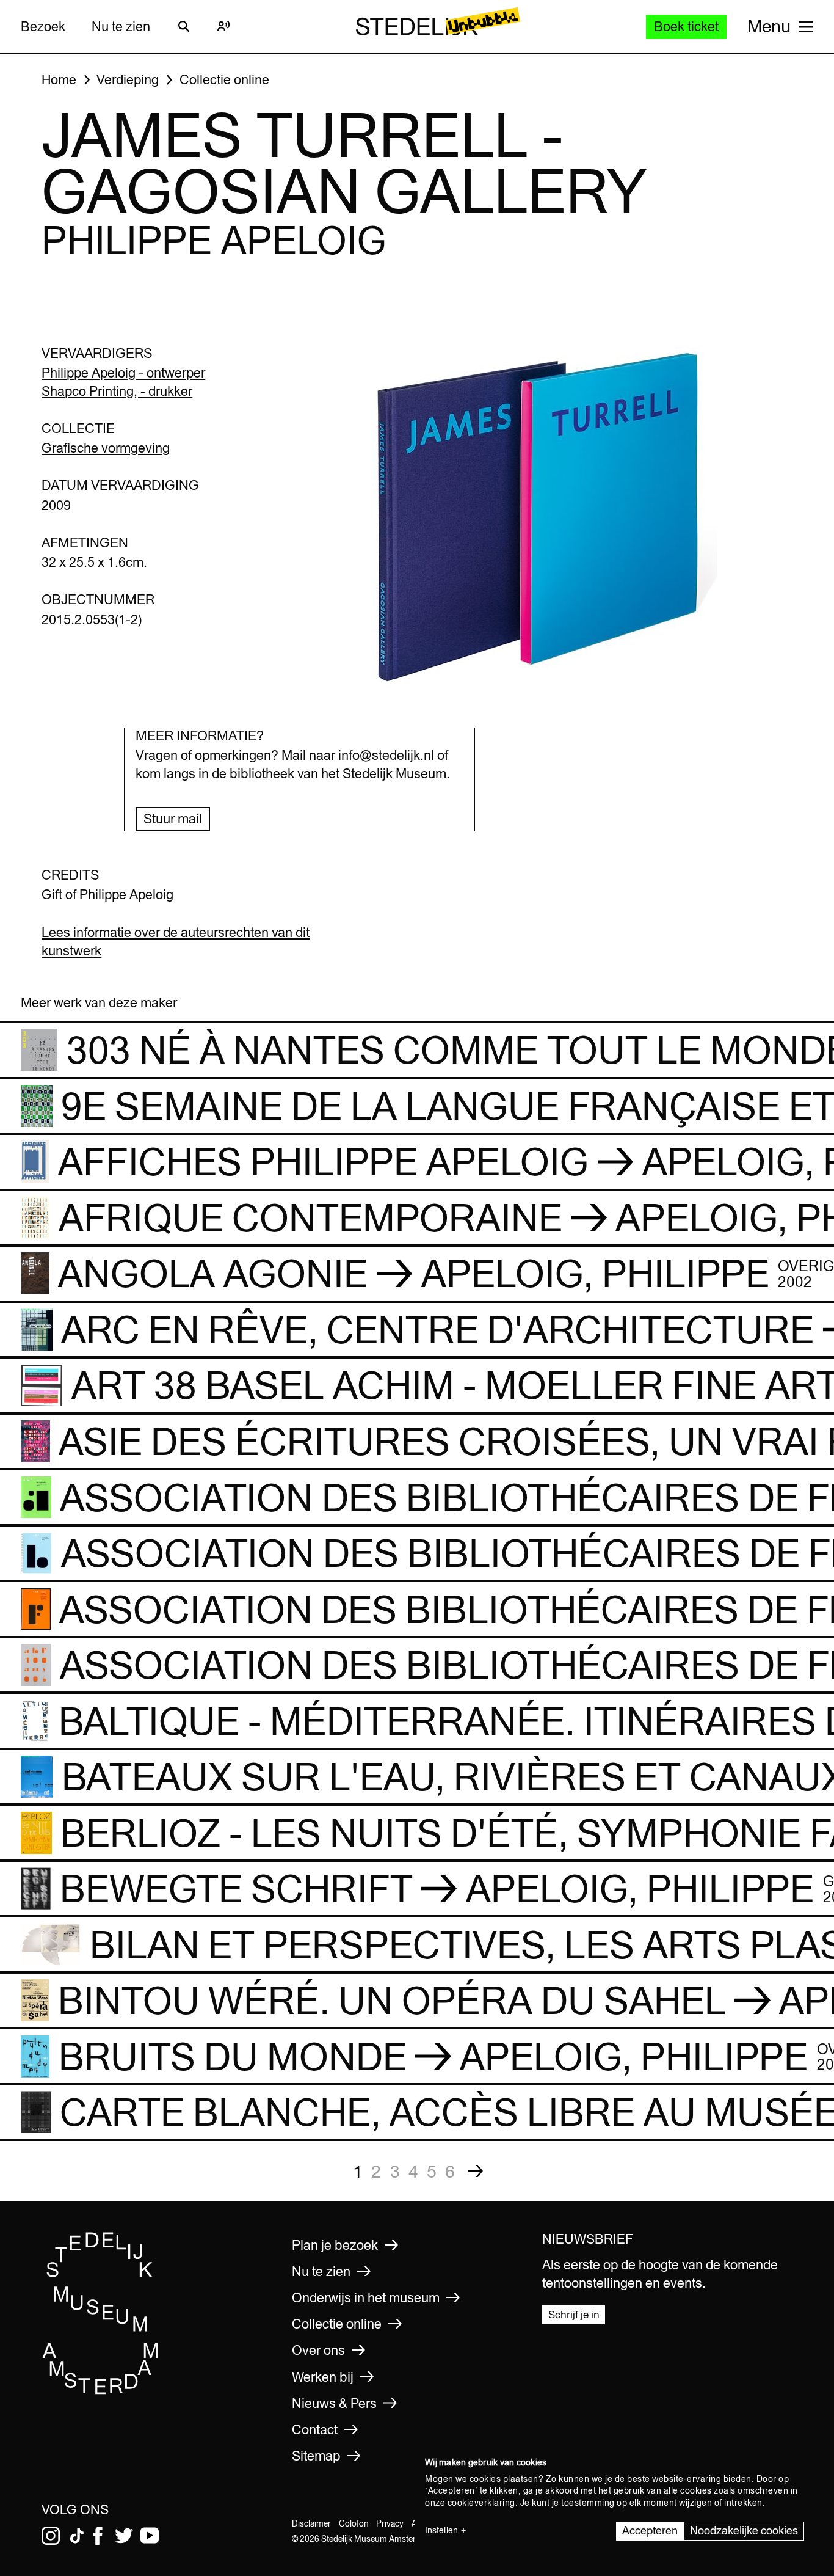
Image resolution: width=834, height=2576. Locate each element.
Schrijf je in (574, 2315)
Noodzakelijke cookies (744, 2530)
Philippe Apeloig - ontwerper (123, 373)
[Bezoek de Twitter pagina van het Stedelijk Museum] (124, 2536)
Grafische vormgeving (106, 448)
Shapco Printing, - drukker (117, 391)
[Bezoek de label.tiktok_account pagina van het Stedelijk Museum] (77, 2536)
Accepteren (650, 2530)
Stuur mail (173, 819)
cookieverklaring (481, 2503)
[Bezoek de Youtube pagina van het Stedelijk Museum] (150, 2536)
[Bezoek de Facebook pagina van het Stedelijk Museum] (98, 2536)
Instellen (441, 2530)
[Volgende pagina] (476, 2171)
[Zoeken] (184, 26)
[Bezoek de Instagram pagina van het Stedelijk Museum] (51, 2536)
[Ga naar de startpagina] (101, 2391)
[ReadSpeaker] (224, 26)
